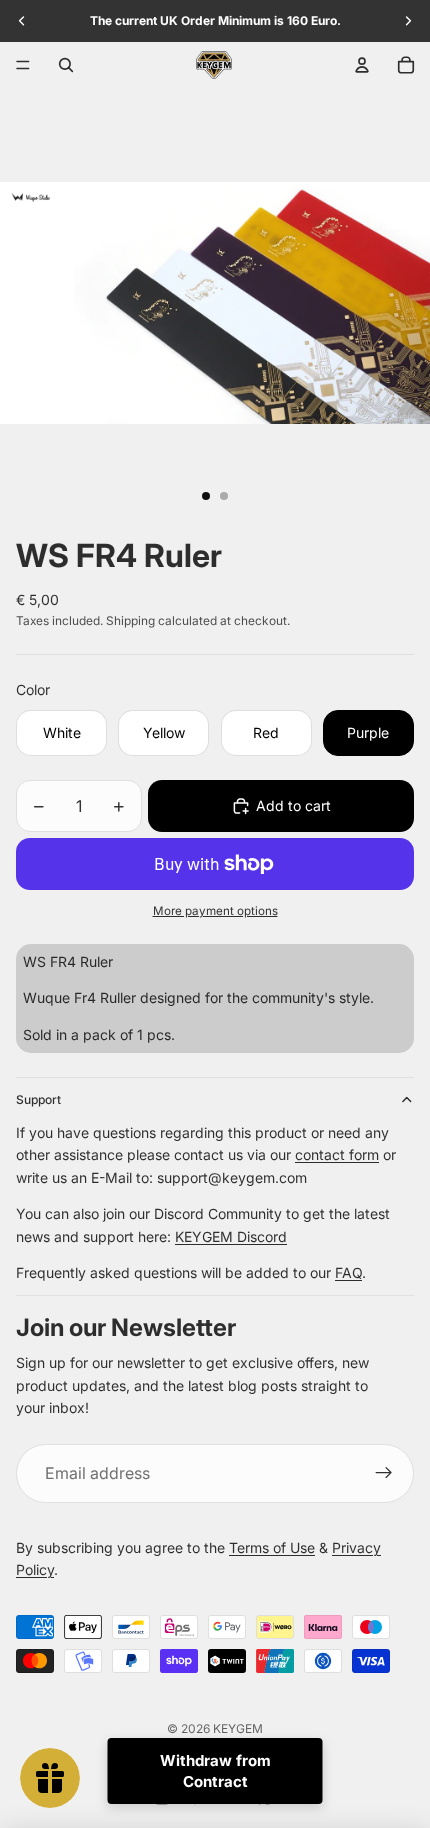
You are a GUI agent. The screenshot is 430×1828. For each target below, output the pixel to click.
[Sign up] (384, 1474)
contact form (337, 1154)
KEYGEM (238, 1728)
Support (38, 1099)
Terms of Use (272, 1547)
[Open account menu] (362, 65)
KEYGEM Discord (231, 1236)
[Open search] (66, 65)
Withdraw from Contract (215, 1771)
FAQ (348, 1272)
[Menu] (23, 65)
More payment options (215, 911)
